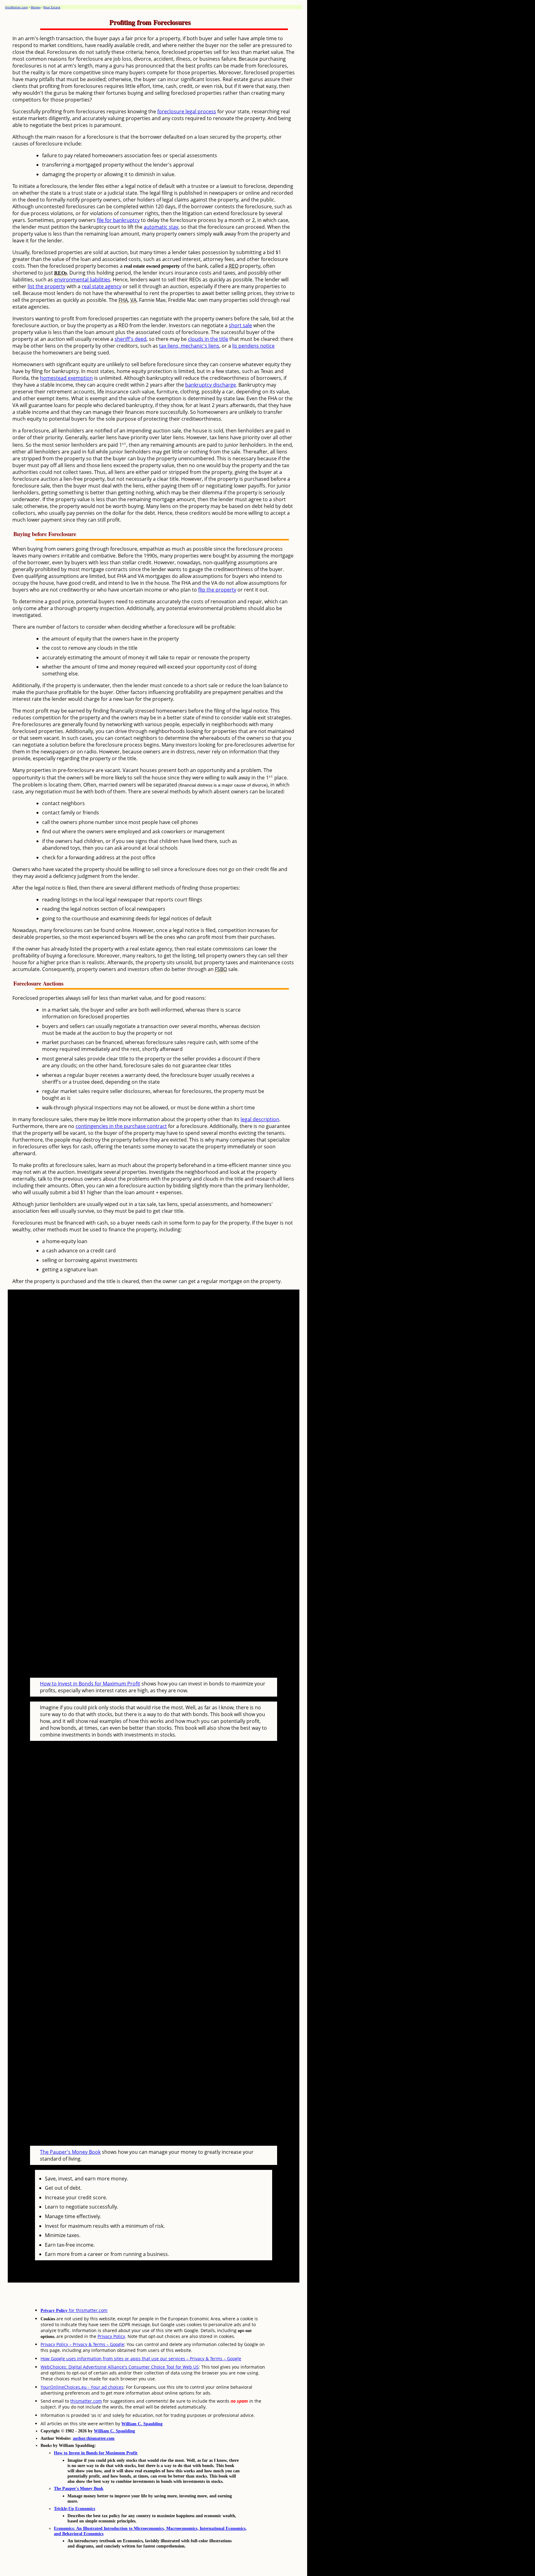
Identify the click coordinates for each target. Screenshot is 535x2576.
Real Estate (52, 7)
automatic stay (161, 227)
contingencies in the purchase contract (121, 1126)
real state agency (102, 286)
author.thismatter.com (94, 2438)
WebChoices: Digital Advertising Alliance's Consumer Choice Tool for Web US (120, 2367)
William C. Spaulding (142, 2424)
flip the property (217, 590)
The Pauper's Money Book (70, 2152)
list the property (46, 286)
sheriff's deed (130, 339)
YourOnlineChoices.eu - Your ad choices (82, 2387)
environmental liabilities (82, 280)
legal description (260, 1119)
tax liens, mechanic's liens (189, 346)
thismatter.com (86, 2401)
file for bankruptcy (118, 220)
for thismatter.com (74, 2310)
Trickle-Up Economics (74, 2509)
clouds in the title (208, 339)
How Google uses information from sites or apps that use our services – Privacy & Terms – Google (141, 2359)
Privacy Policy (111, 2336)
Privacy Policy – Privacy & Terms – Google (82, 2344)
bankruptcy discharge (211, 385)
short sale (240, 325)
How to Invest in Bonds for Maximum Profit (90, 1684)
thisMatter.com (16, 7)
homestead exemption (66, 378)
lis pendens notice (253, 346)
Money (36, 7)
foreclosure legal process (187, 111)
